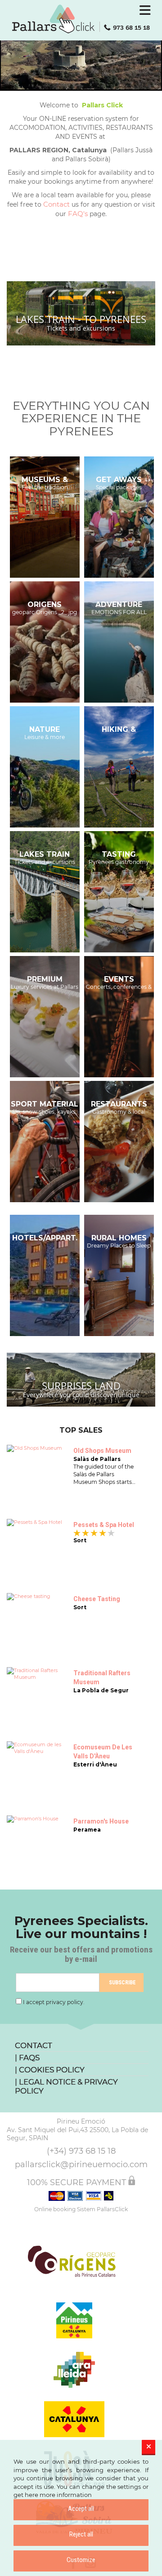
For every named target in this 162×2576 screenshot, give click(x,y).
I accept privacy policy (53, 2002)
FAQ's (78, 214)
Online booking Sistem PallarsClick (81, 2209)
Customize (81, 2560)
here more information (58, 2495)
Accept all (81, 2509)
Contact (56, 204)
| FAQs (27, 2058)
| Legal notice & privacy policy (66, 2086)
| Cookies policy (50, 2070)
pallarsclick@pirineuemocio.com (81, 2164)
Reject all (81, 2534)
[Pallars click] (81, 19)
